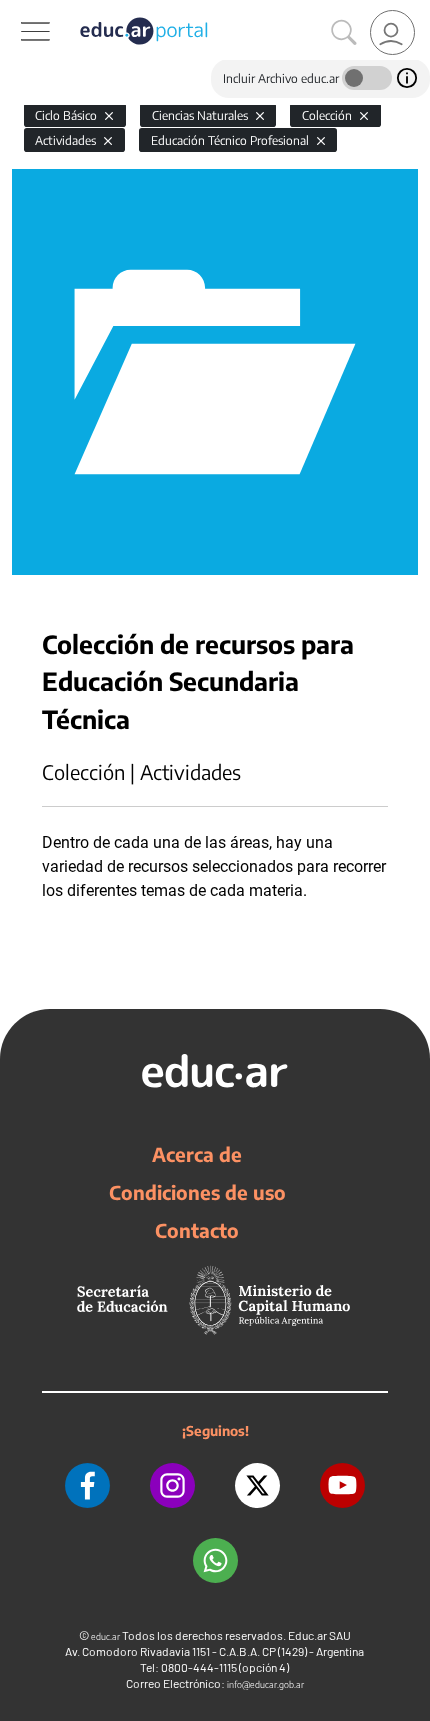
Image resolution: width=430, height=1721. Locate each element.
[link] (392, 32)
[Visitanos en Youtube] (342, 1485)
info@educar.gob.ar (265, 1684)
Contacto (197, 1230)
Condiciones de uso (197, 1192)
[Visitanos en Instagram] (172, 1485)
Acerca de (197, 1154)
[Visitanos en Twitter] (257, 1485)
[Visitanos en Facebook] (87, 1485)
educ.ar (105, 1636)
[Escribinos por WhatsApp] (215, 1560)
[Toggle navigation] (18, 11)
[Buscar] (344, 33)
